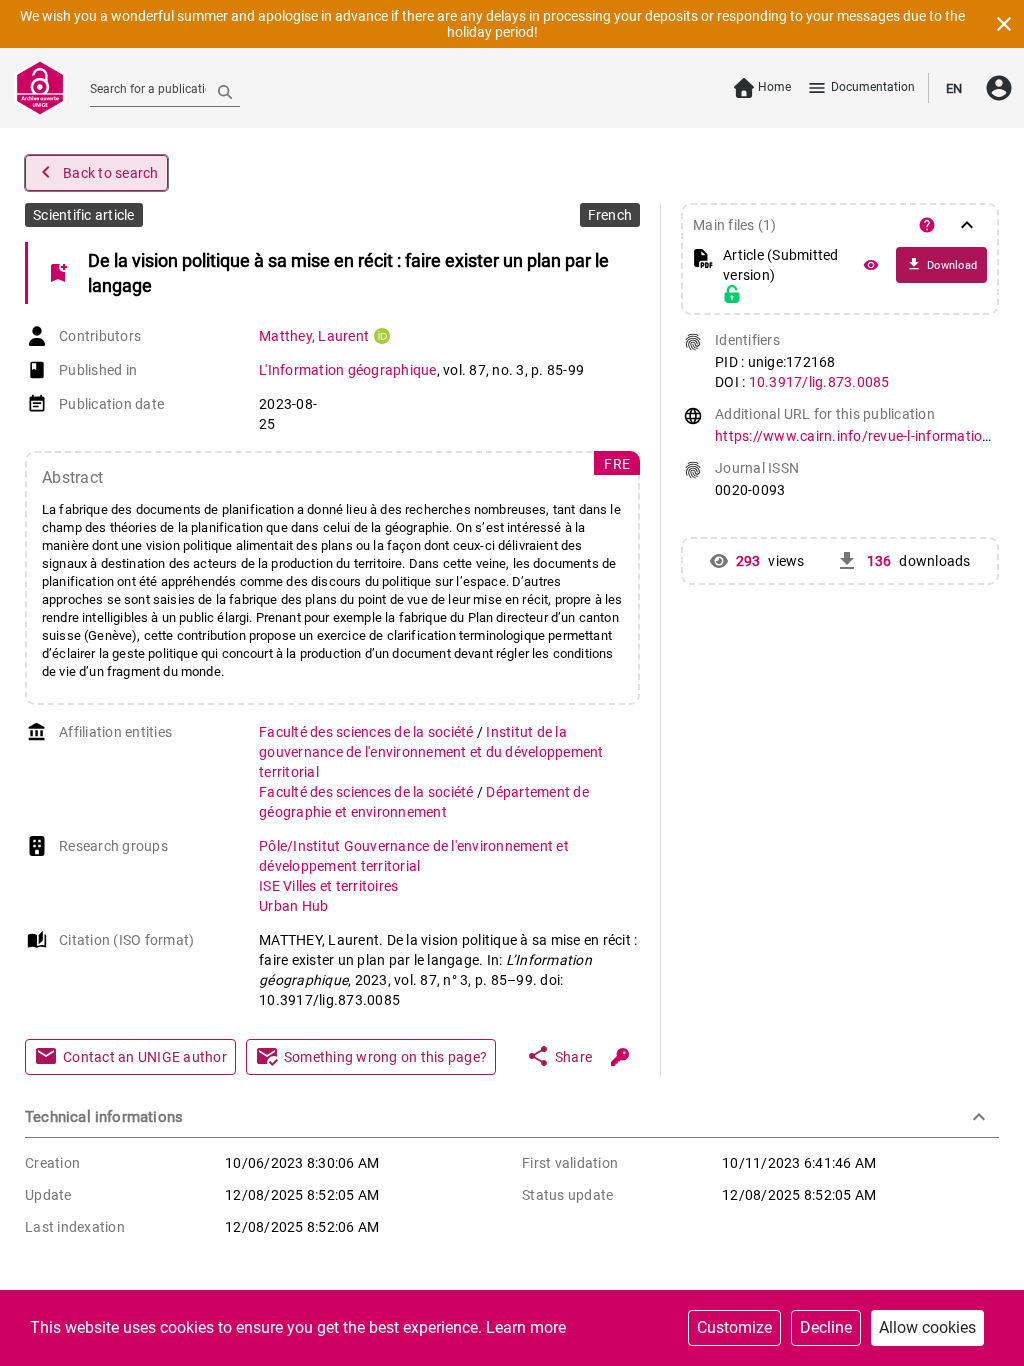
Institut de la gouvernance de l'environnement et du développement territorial (431, 752)
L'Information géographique (348, 370)
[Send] (225, 91)
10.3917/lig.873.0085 (819, 382)
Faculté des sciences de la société (368, 732)
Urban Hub (293, 906)
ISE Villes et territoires (328, 886)
